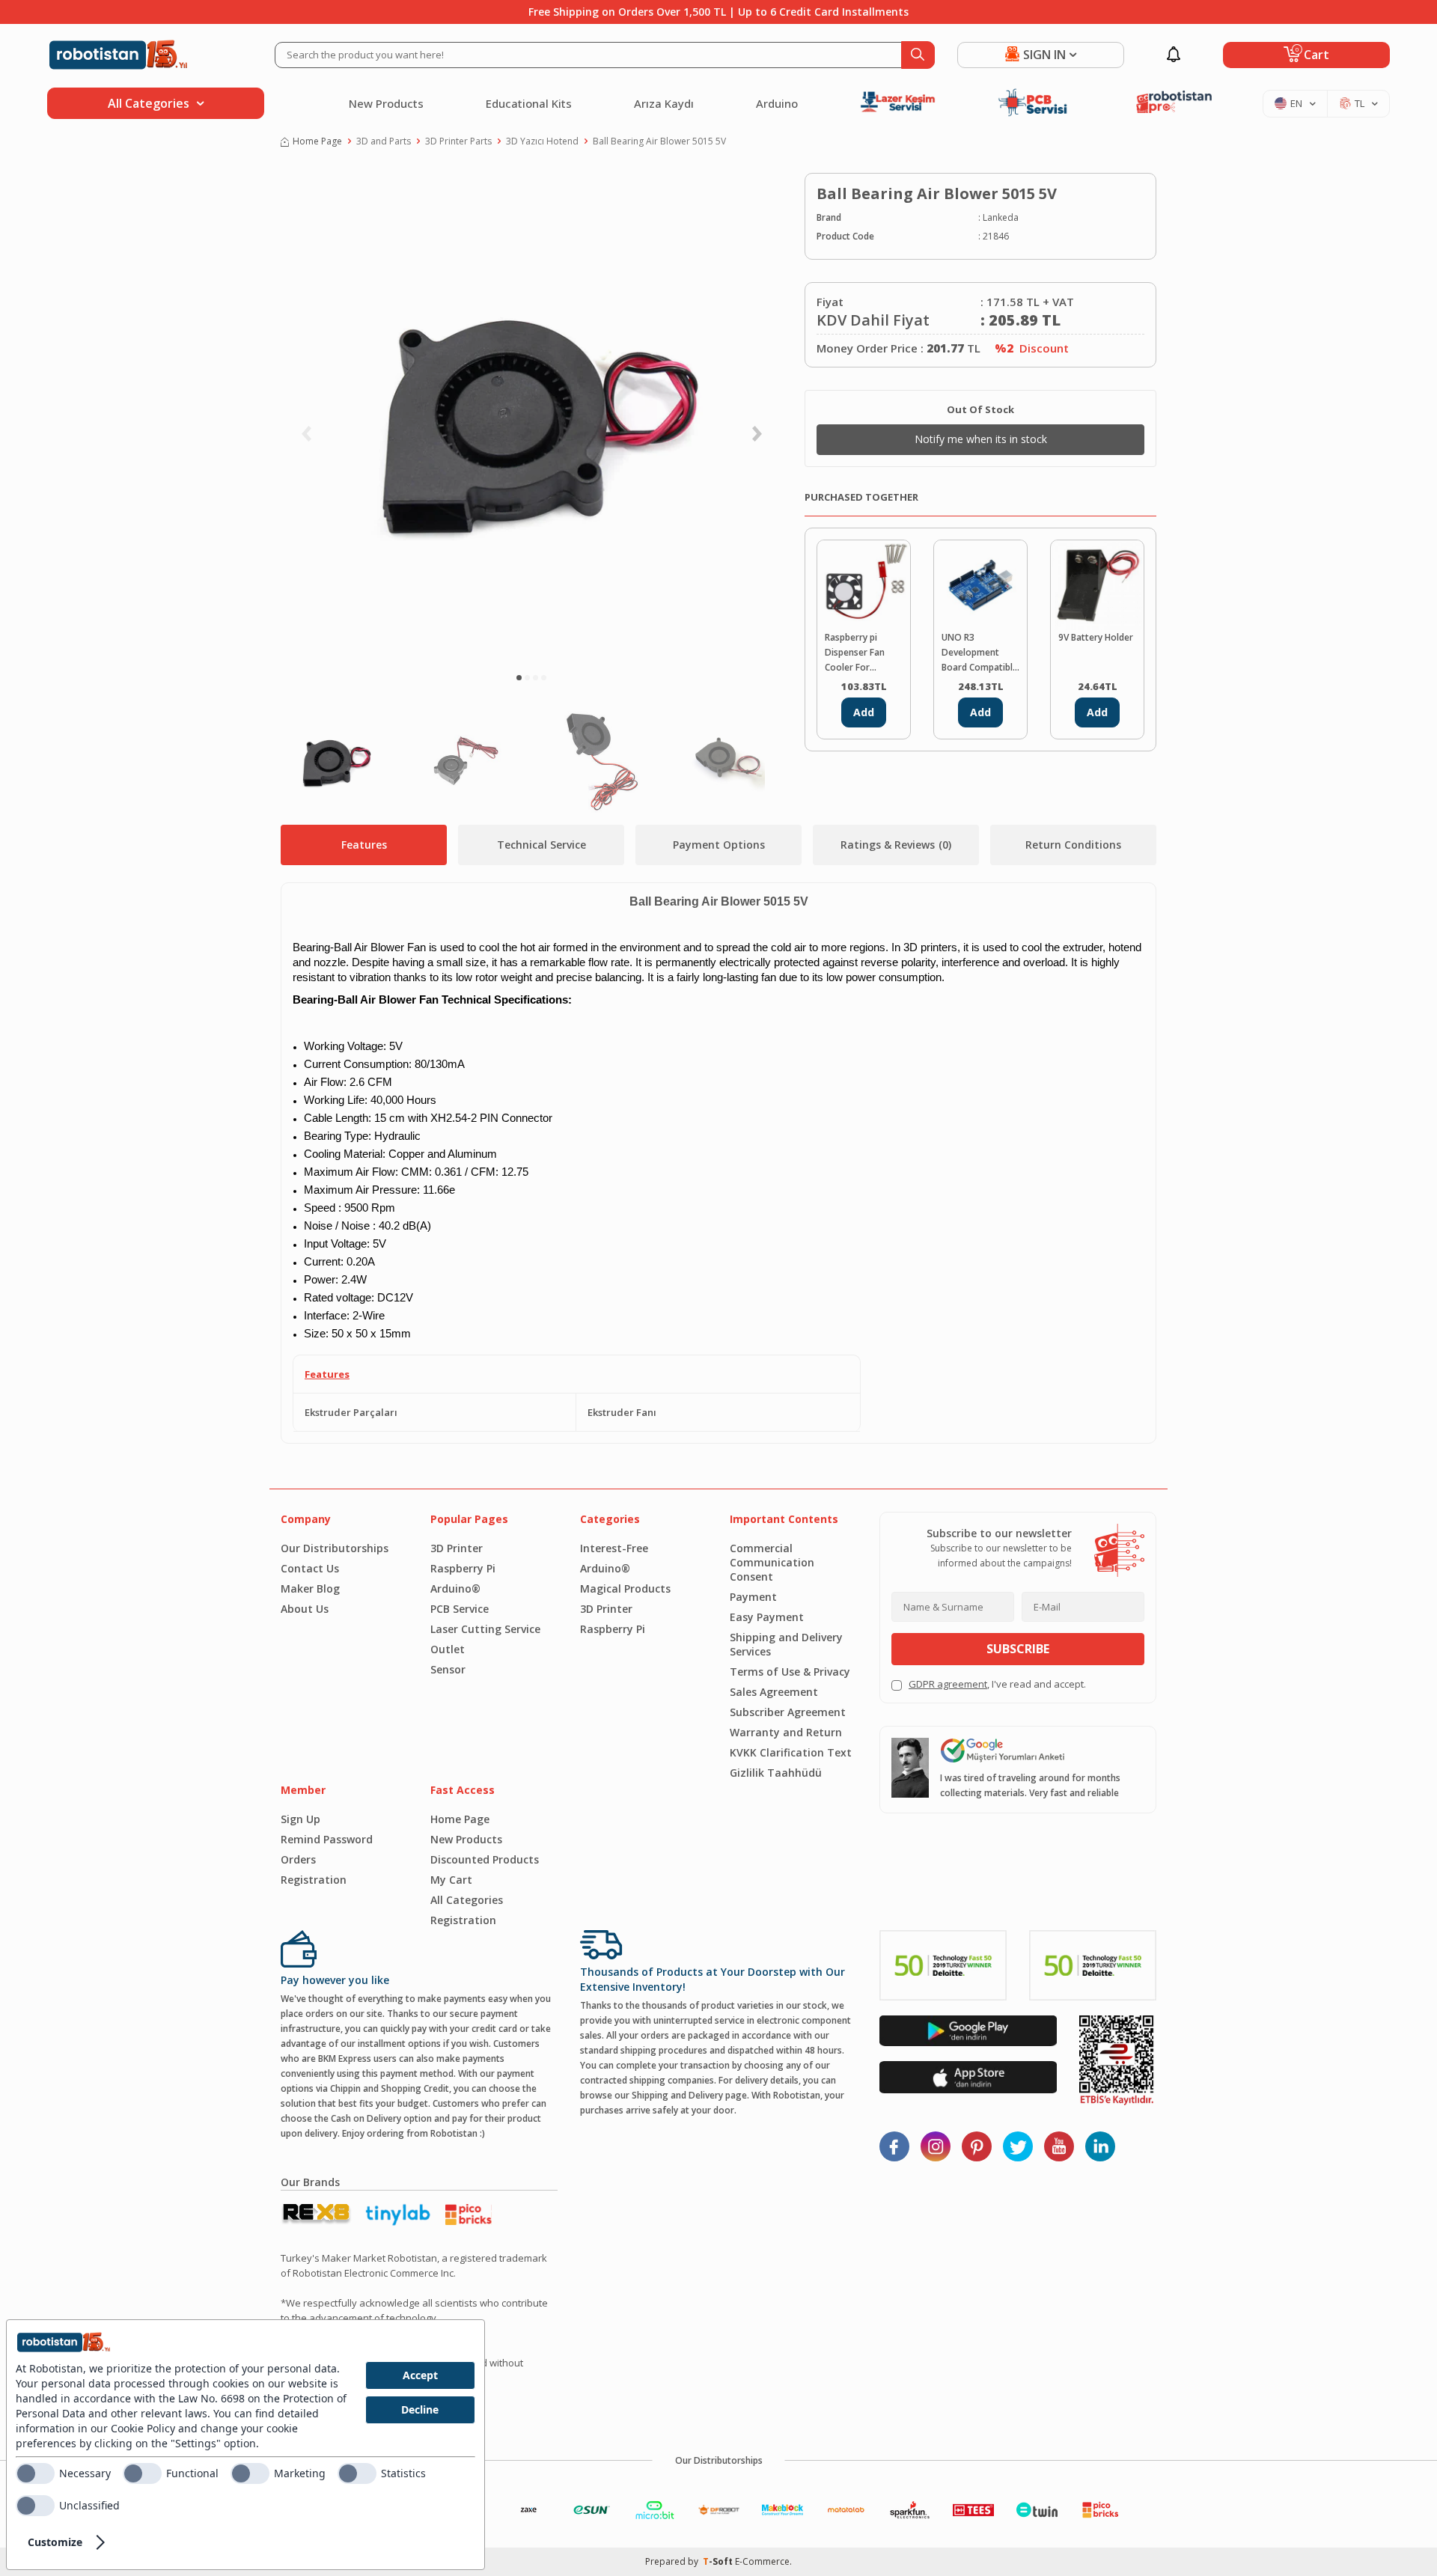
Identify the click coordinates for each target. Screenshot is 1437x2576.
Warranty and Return (786, 1732)
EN (1296, 103)
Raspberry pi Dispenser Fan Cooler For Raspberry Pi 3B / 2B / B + (860, 653)
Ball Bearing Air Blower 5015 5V (659, 141)
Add (864, 712)
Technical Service (541, 845)
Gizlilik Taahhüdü (776, 1773)
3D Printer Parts (458, 141)
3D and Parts (384, 141)
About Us (305, 1609)
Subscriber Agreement (788, 1712)
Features (364, 845)
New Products (386, 103)
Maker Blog (310, 1588)
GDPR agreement (948, 1684)
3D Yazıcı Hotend (542, 141)
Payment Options (719, 845)
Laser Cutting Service (485, 1629)
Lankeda (1001, 217)
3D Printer (457, 1548)
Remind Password (327, 1839)
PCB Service (460, 1609)
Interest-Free (614, 1548)
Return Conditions (1073, 845)
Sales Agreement (774, 1692)
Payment (753, 1597)
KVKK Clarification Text (791, 1752)
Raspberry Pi (463, 1568)
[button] (519, 678)
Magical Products (625, 1588)
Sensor (448, 1669)
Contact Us (310, 1568)
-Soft (719, 2561)
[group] (531, 416)
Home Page (317, 141)
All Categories (467, 1900)
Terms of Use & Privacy (790, 1672)
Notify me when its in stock (981, 439)
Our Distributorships (335, 1548)
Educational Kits (529, 103)
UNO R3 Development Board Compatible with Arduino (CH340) (980, 653)
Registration (314, 1880)
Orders (298, 1859)
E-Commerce (762, 2561)
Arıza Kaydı (664, 103)
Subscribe (1018, 1649)
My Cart (451, 1880)
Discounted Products (485, 1859)
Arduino (777, 103)
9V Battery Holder (1096, 637)
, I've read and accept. (997, 1684)
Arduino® (455, 1588)
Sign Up (300, 1819)
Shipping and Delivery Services (786, 1644)
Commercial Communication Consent (772, 1562)
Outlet (448, 1649)
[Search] (918, 55)
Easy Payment (767, 1617)
